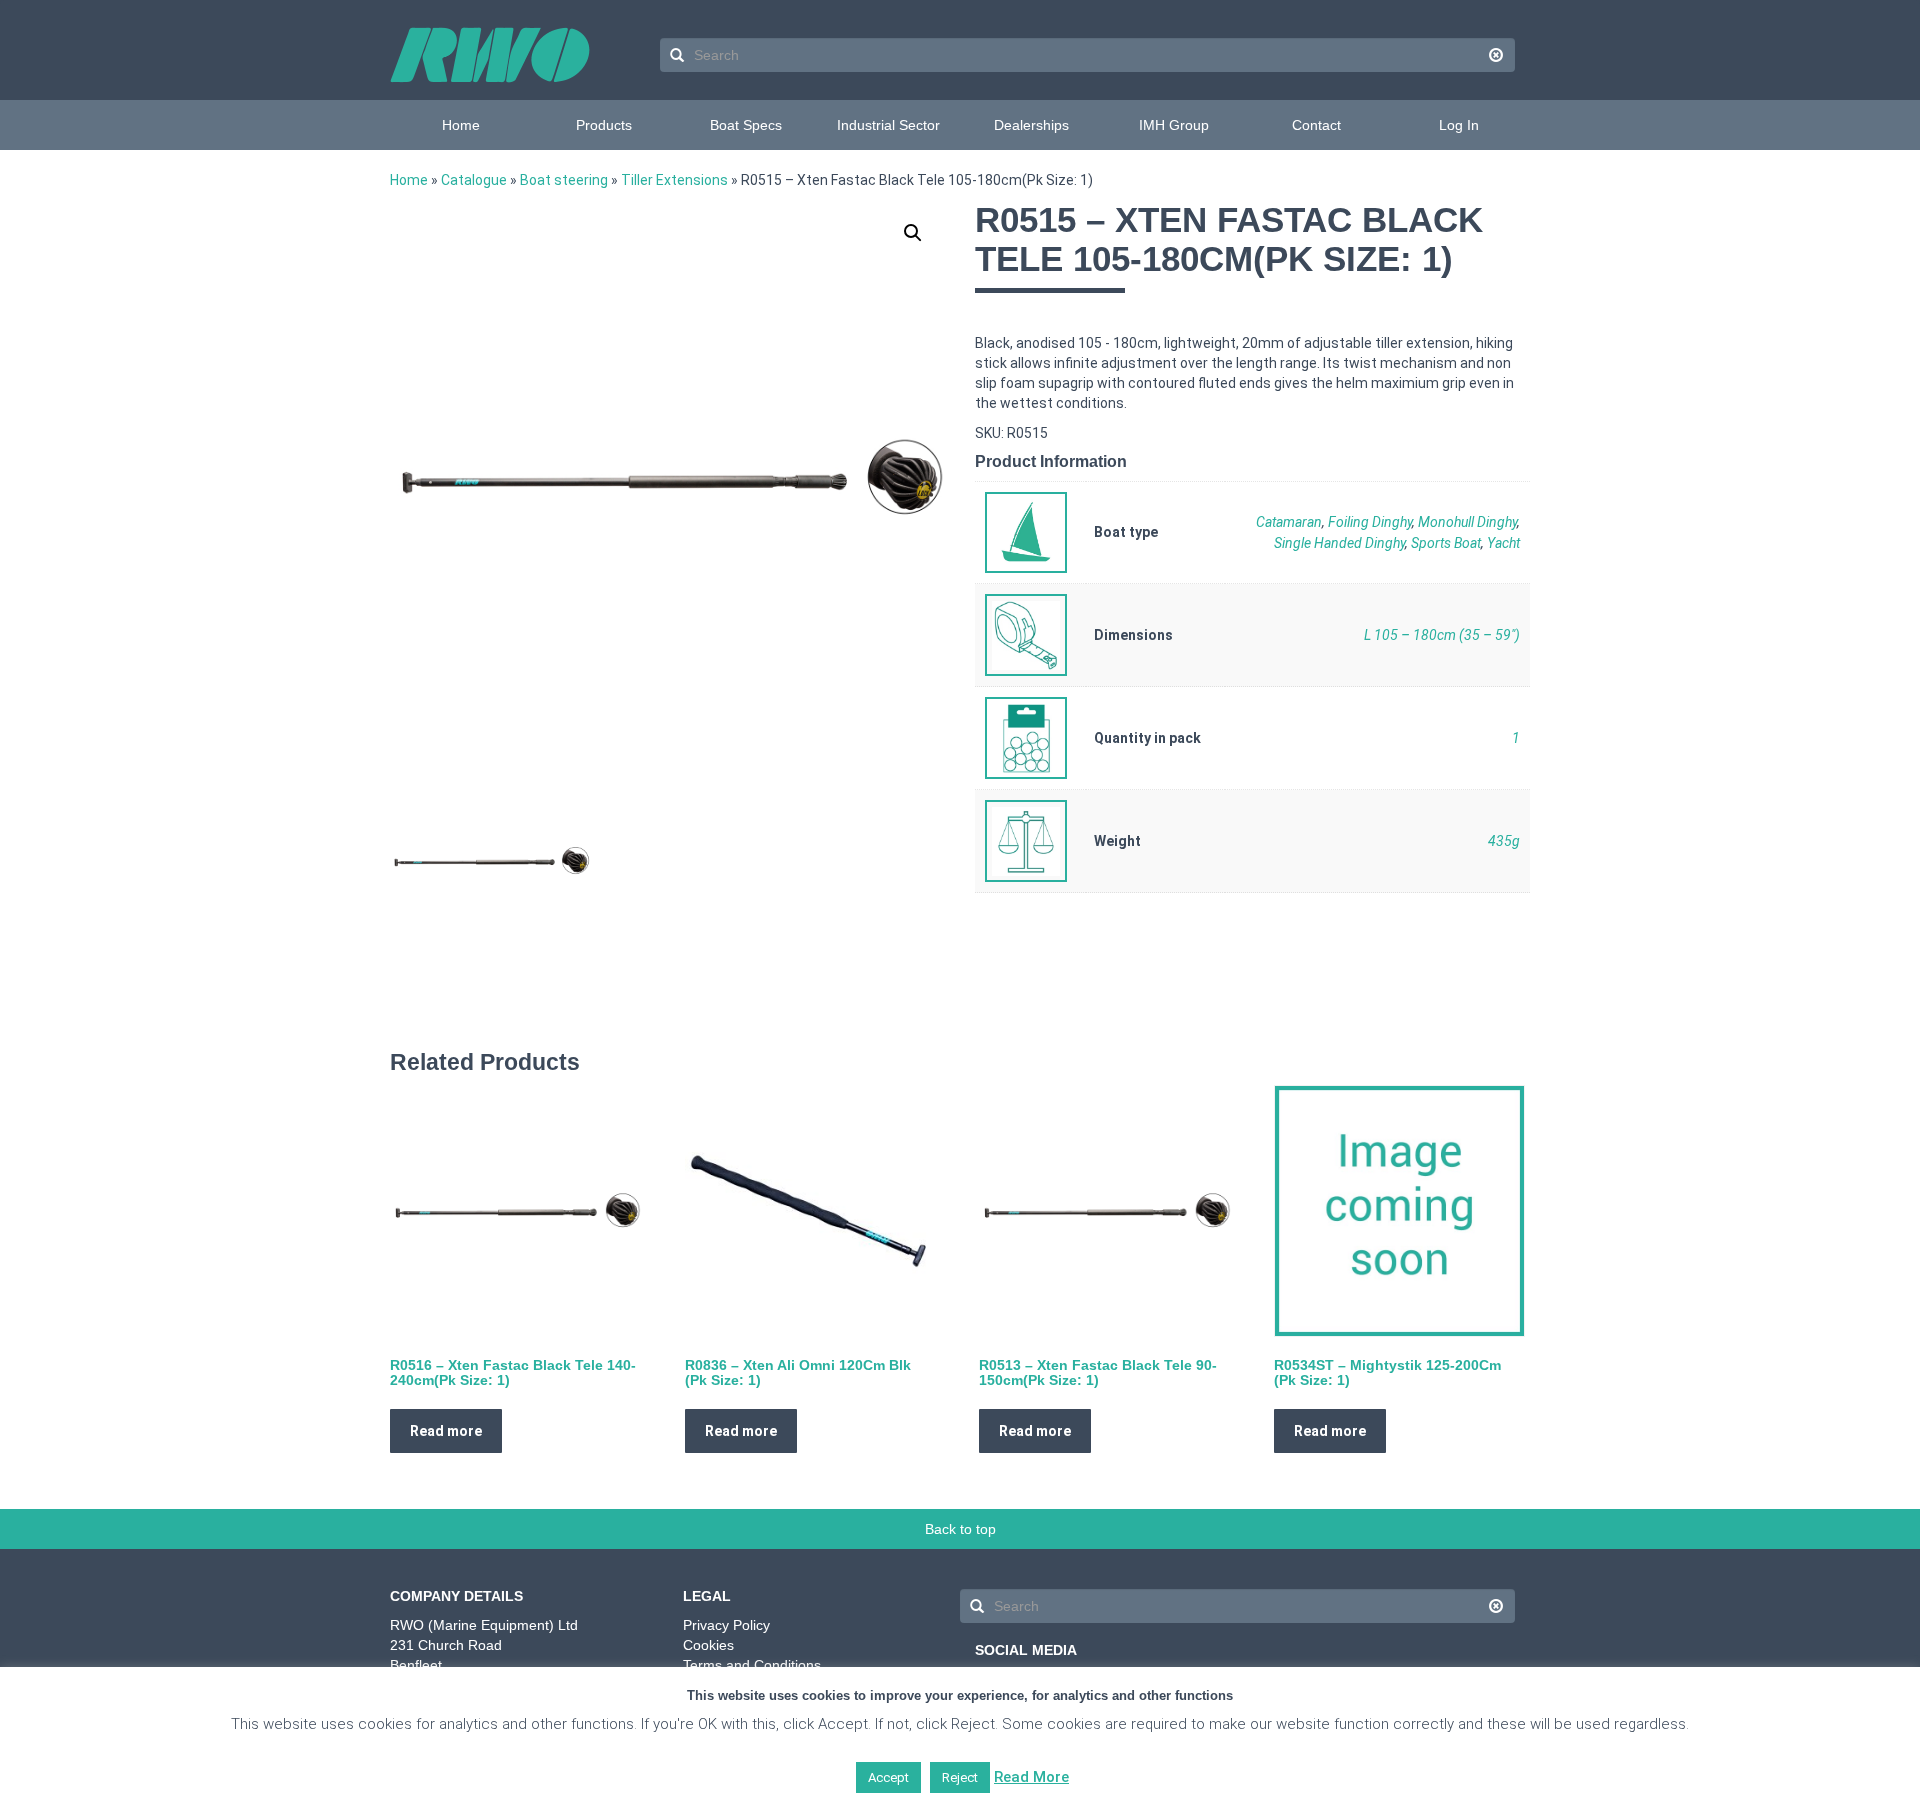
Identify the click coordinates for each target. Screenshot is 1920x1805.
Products (604, 125)
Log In (1459, 125)
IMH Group (1174, 125)
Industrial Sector (888, 125)
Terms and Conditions (752, 1665)
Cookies (708, 1645)
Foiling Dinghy (1370, 522)
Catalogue (474, 180)
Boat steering (564, 180)
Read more (446, 1431)
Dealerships (1031, 125)
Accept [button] (888, 1777)
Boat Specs (746, 125)
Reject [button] (960, 1777)
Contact (1316, 125)
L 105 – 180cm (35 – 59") (1442, 635)
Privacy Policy (726, 1625)
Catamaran (1289, 522)
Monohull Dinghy (1467, 522)
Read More (1031, 1777)
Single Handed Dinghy (1339, 543)
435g (1504, 841)
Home (461, 125)
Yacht (1503, 543)
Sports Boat (1446, 543)
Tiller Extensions (674, 180)
